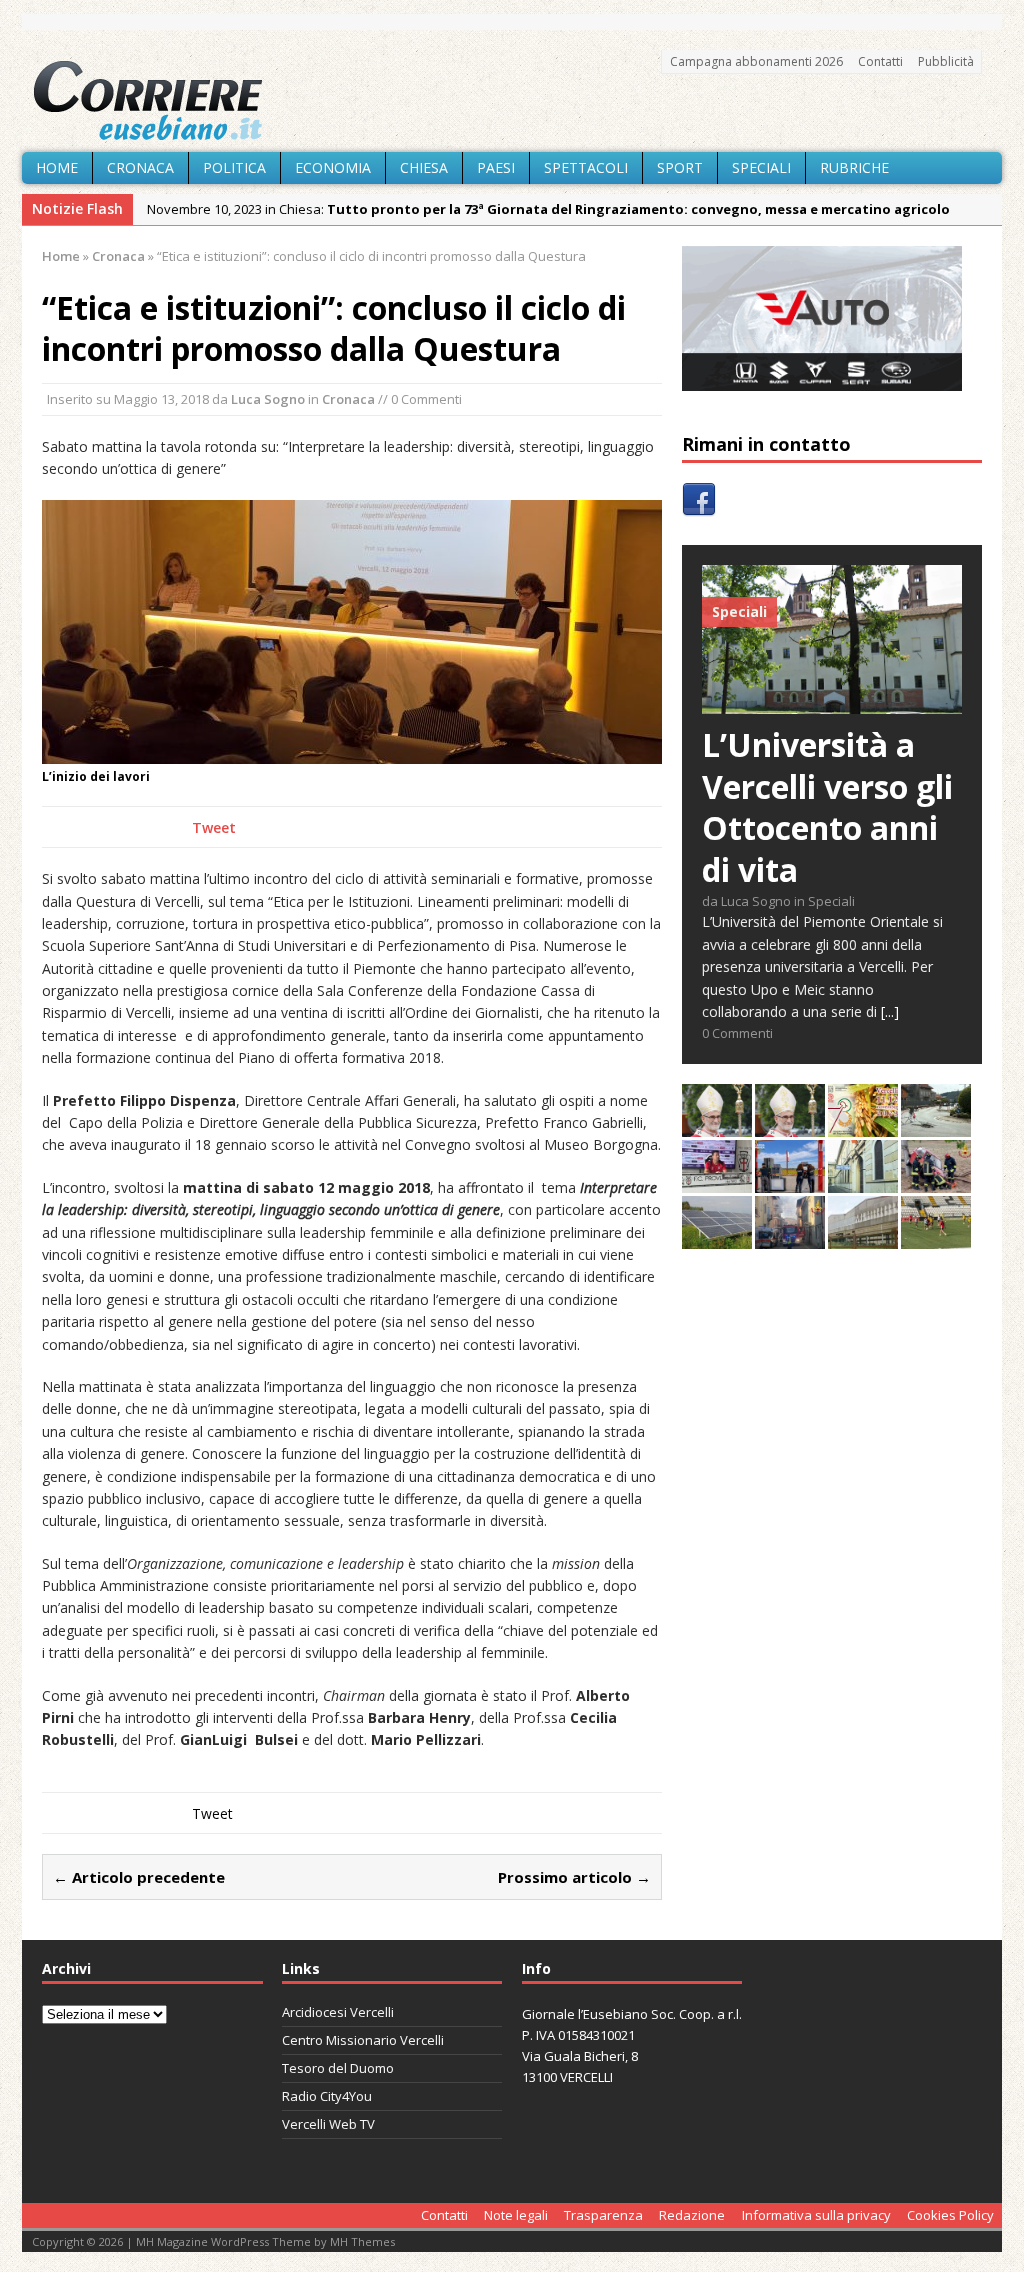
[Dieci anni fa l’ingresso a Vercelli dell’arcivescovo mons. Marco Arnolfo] (717, 1125)
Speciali (761, 167)
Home (57, 167)
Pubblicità (946, 61)
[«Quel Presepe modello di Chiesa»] (790, 1125)
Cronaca (140, 167)
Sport (680, 167)
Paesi (496, 167)
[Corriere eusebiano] (512, 101)
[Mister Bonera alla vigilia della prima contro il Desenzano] (717, 1181)
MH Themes (362, 2241)
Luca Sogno (268, 399)
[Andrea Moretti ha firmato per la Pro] (936, 1237)
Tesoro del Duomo (338, 2068)
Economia (333, 167)
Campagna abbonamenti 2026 (756, 61)
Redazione (692, 2215)
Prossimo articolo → (574, 1877)
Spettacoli (586, 167)
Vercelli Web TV (328, 2124)
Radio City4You (327, 2096)
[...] (890, 1011)
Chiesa (424, 167)
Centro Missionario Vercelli (363, 2040)
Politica (234, 167)
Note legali (516, 2215)
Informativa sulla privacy (816, 2215)
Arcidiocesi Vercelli (338, 2012)
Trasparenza (603, 2215)
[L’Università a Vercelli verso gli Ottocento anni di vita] (832, 702)
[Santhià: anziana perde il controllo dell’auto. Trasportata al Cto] (936, 1181)
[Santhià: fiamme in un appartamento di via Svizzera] (790, 1237)
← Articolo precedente (139, 1877)
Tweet (214, 827)
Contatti (880, 61)
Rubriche (854, 167)
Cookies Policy (950, 2215)
